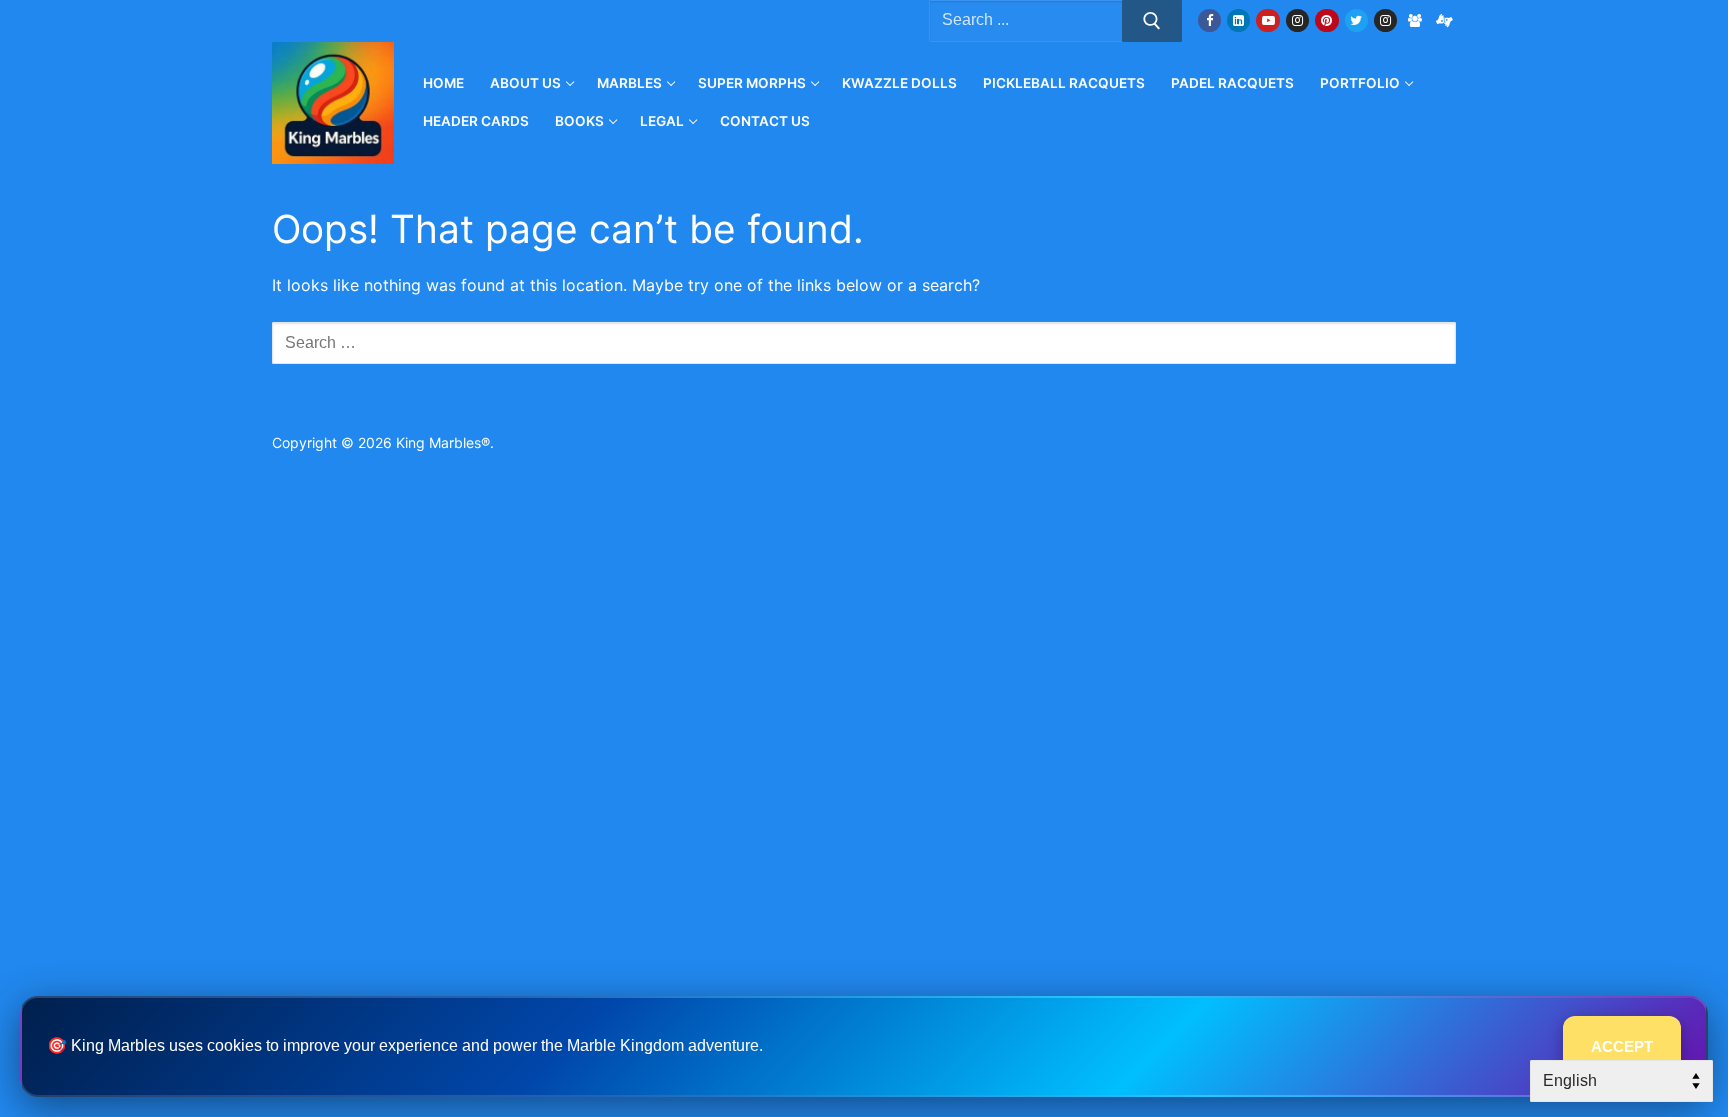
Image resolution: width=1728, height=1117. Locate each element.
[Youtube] (1267, 20)
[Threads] (1444, 20)
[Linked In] (1238, 20)
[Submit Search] (1152, 21)
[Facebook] (1209, 20)
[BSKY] (1414, 20)
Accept (1622, 1046)
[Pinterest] (1326, 20)
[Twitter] (1356, 20)
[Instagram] (1297, 20)
